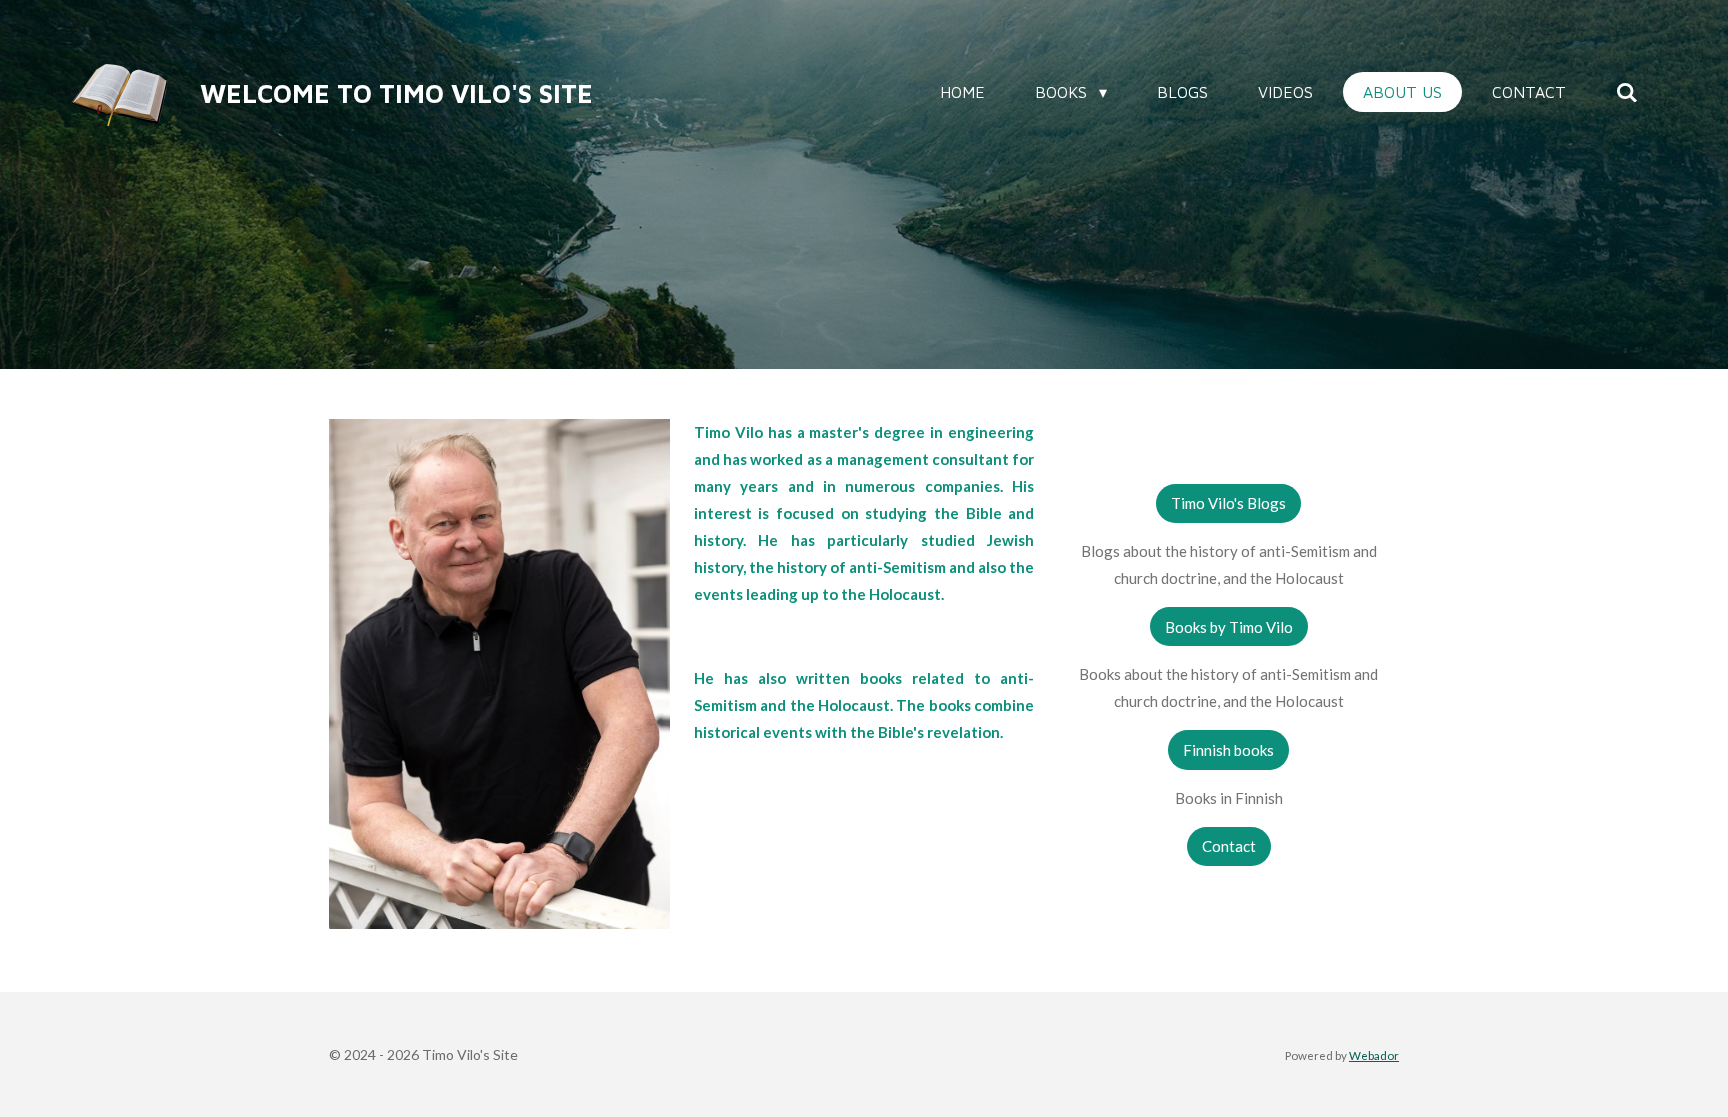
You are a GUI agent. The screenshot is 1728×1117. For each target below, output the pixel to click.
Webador (1374, 1055)
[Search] (1627, 92)
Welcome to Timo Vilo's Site (396, 93)
